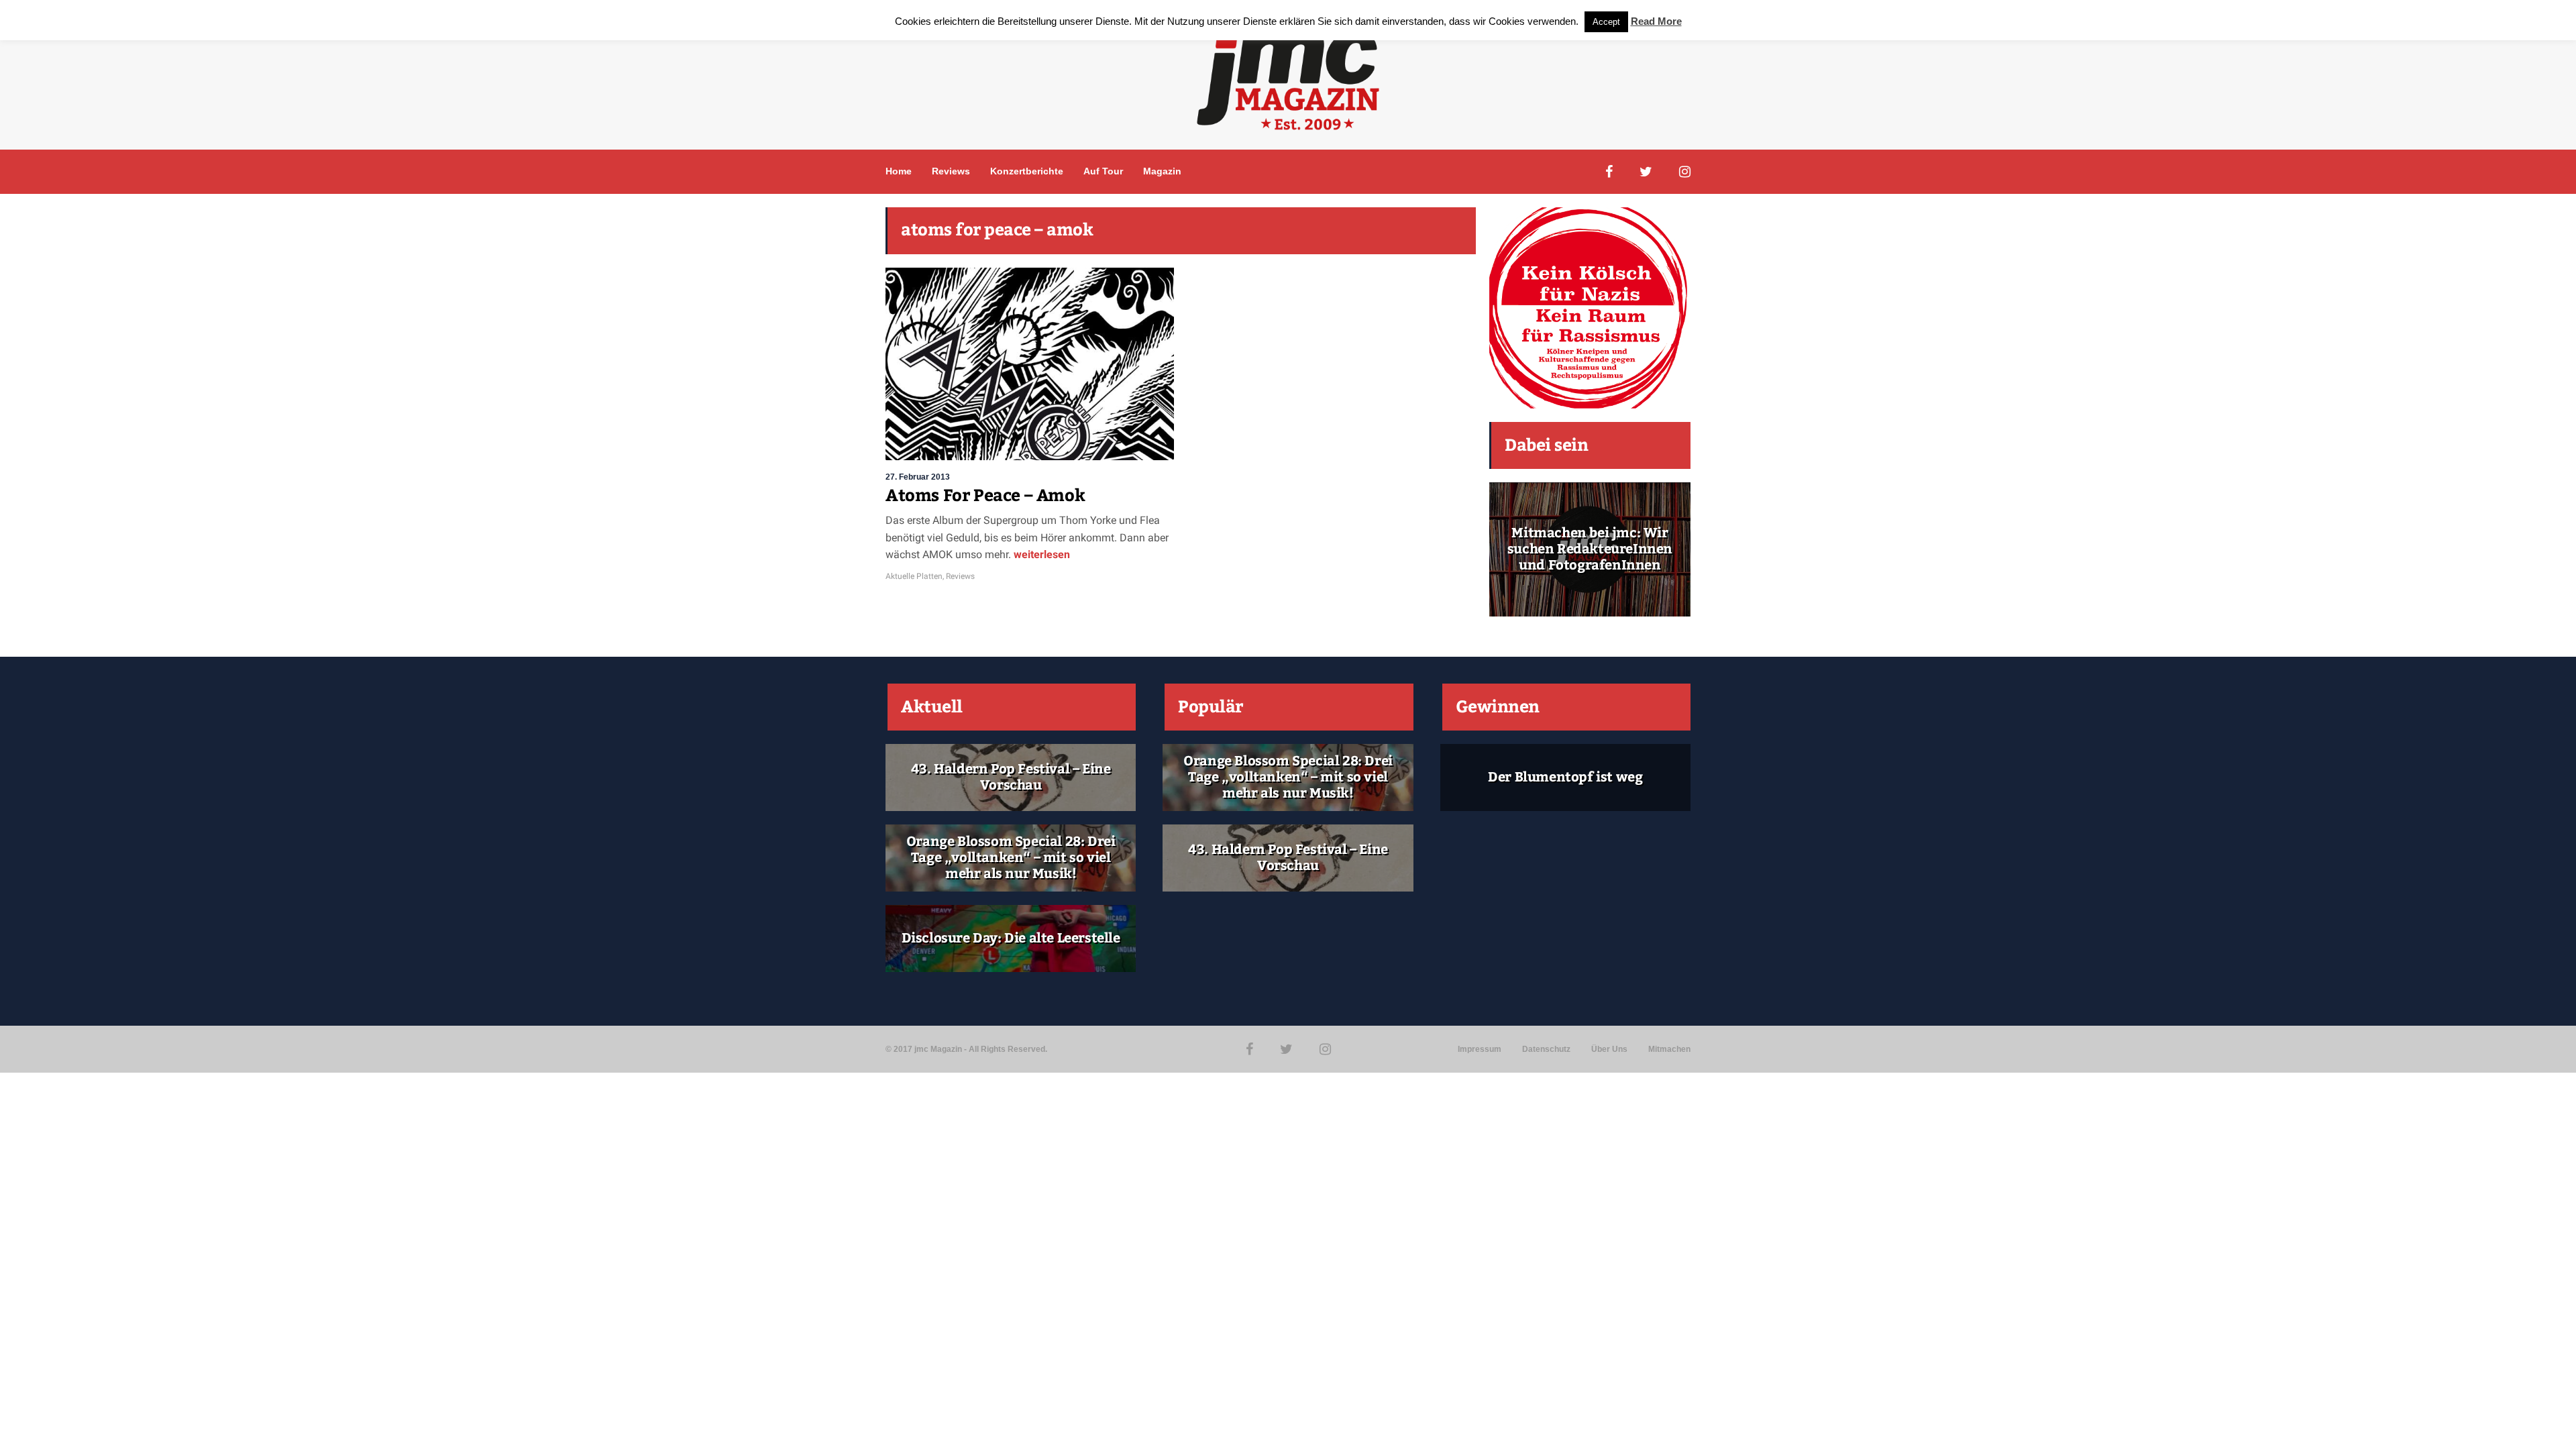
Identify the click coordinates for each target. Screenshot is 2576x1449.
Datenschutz (1546, 1049)
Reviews (951, 171)
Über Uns (1609, 1049)
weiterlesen (1042, 554)
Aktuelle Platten (914, 576)
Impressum (1480, 1049)
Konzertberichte (1027, 171)
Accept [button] (1606, 22)
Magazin (1162, 171)
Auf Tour (1103, 171)
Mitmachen (1669, 1049)
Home (899, 171)
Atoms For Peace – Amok (985, 496)
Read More (1656, 21)
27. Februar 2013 (918, 477)
